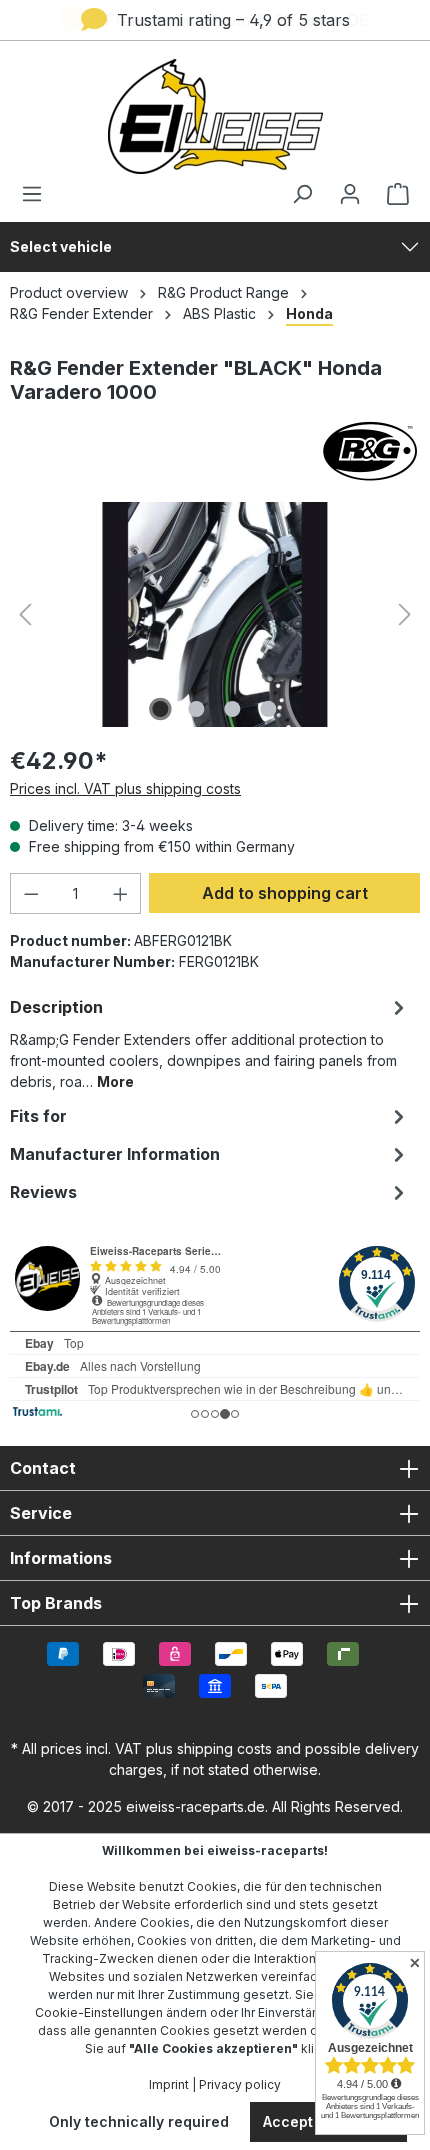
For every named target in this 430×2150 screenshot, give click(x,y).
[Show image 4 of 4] (269, 709)
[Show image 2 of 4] (197, 709)
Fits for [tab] (38, 1116)
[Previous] (25, 614)
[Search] (302, 194)
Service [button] (41, 1513)
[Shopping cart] (392, 194)
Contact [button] (43, 1468)
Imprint (169, 2084)
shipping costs (224, 1748)
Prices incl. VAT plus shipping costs (125, 788)
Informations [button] (61, 1558)
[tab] (210, 1042)
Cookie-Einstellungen (99, 2012)
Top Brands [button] (56, 1603)
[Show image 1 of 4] (161, 709)
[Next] (405, 614)
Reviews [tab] (43, 1192)
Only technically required (139, 2121)
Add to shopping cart (285, 893)
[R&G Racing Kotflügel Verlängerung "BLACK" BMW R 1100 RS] (214, 614)
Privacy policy (240, 2084)
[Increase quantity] (121, 893)
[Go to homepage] (215, 116)
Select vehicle (61, 246)
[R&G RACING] (215, 451)
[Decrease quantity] (31, 893)
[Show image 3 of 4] (233, 709)
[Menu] (38, 194)
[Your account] (350, 194)
